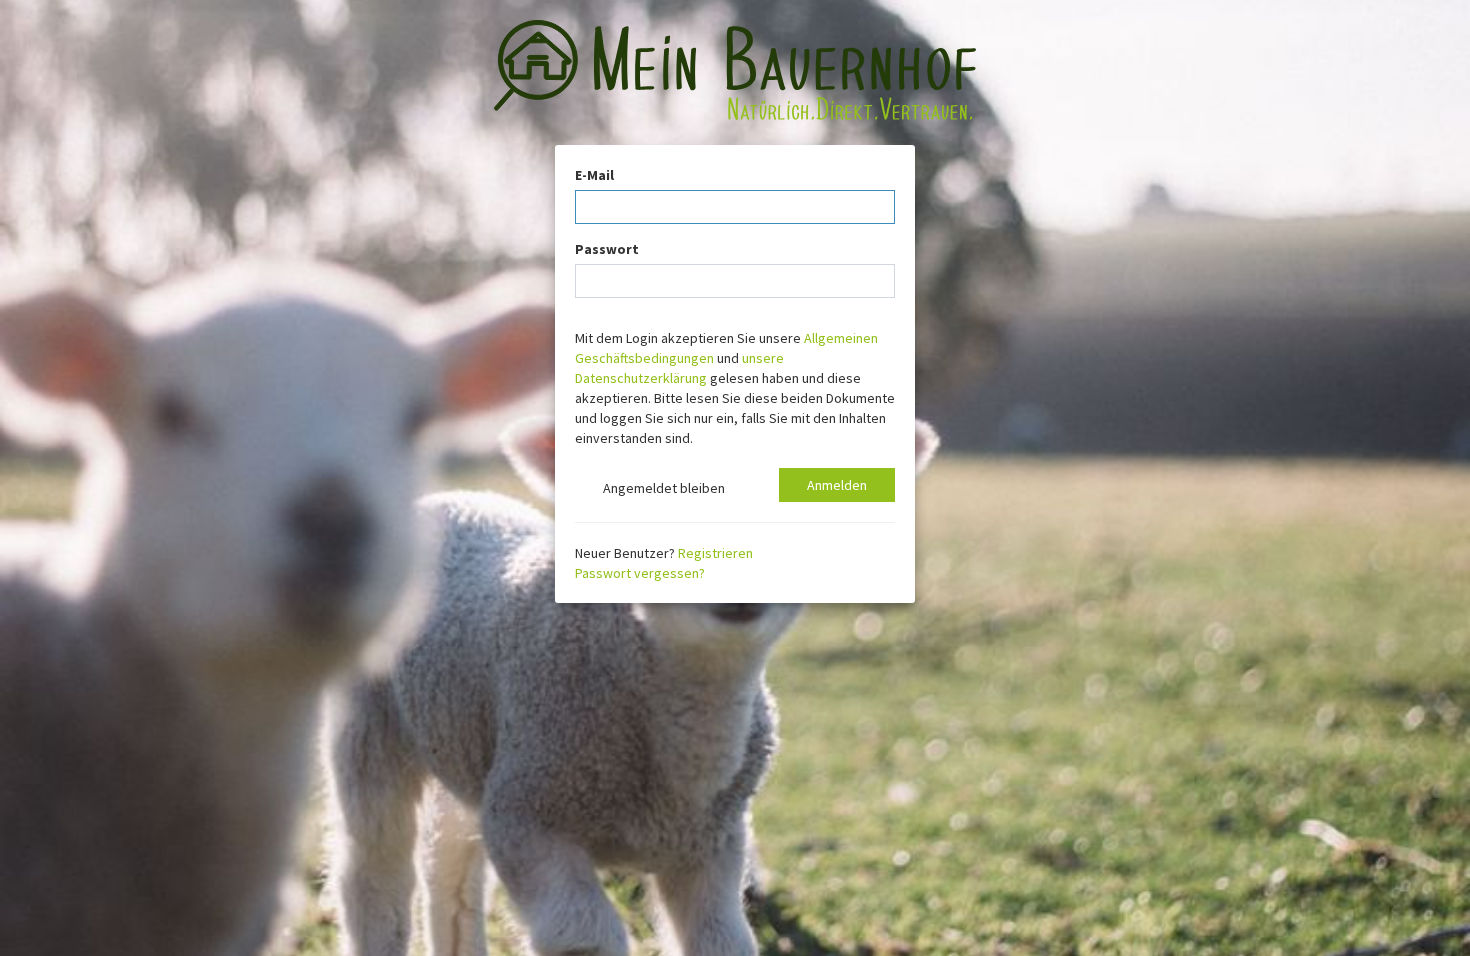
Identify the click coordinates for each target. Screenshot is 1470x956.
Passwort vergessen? (640, 573)
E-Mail (594, 175)
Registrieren (715, 553)
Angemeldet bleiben (661, 488)
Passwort (607, 249)
